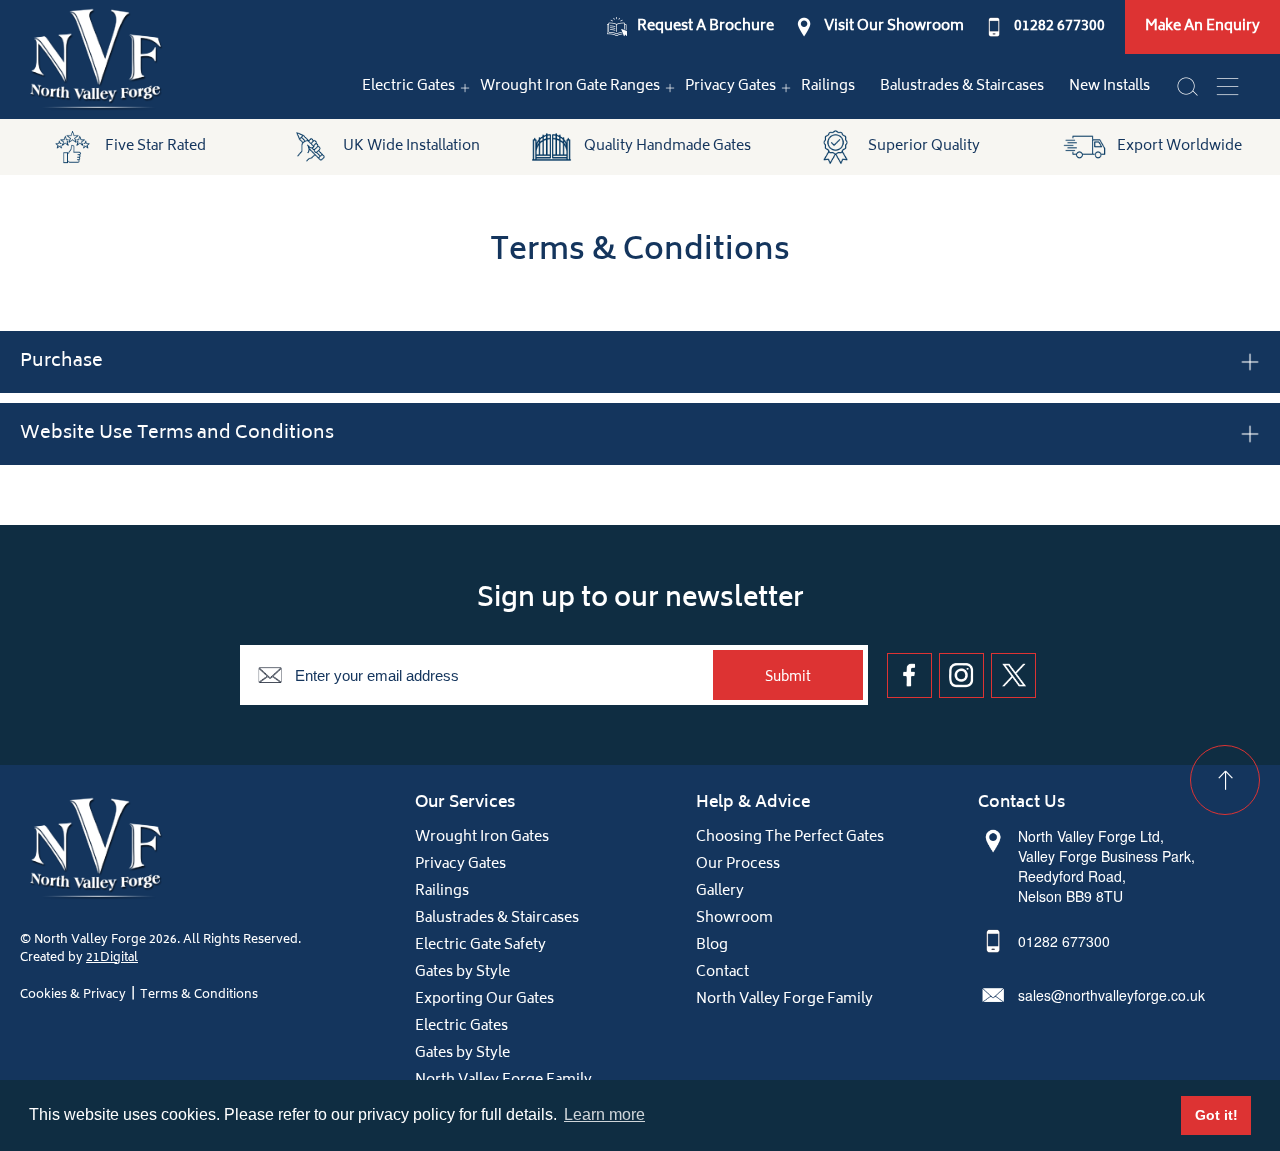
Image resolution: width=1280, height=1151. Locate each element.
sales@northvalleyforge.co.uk (1111, 995)
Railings (828, 86)
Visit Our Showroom (894, 27)
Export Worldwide (1179, 146)
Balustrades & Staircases (962, 86)
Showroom (734, 918)
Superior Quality (924, 146)
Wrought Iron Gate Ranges (570, 86)
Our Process (738, 864)
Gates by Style (462, 972)
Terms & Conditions (199, 995)
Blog (712, 945)
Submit (788, 678)
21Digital (112, 958)
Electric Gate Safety (480, 945)
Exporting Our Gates (484, 999)
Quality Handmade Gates (667, 146)
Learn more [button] (604, 1114)
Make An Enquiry (1202, 26)
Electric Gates (408, 86)
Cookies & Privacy (73, 995)
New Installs (1109, 86)
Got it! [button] (1216, 1115)
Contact (722, 972)
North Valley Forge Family (784, 999)
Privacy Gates (730, 86)
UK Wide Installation (411, 146)
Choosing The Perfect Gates (790, 837)
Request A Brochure (705, 27)
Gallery (720, 891)
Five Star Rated (155, 146)
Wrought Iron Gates (482, 837)
